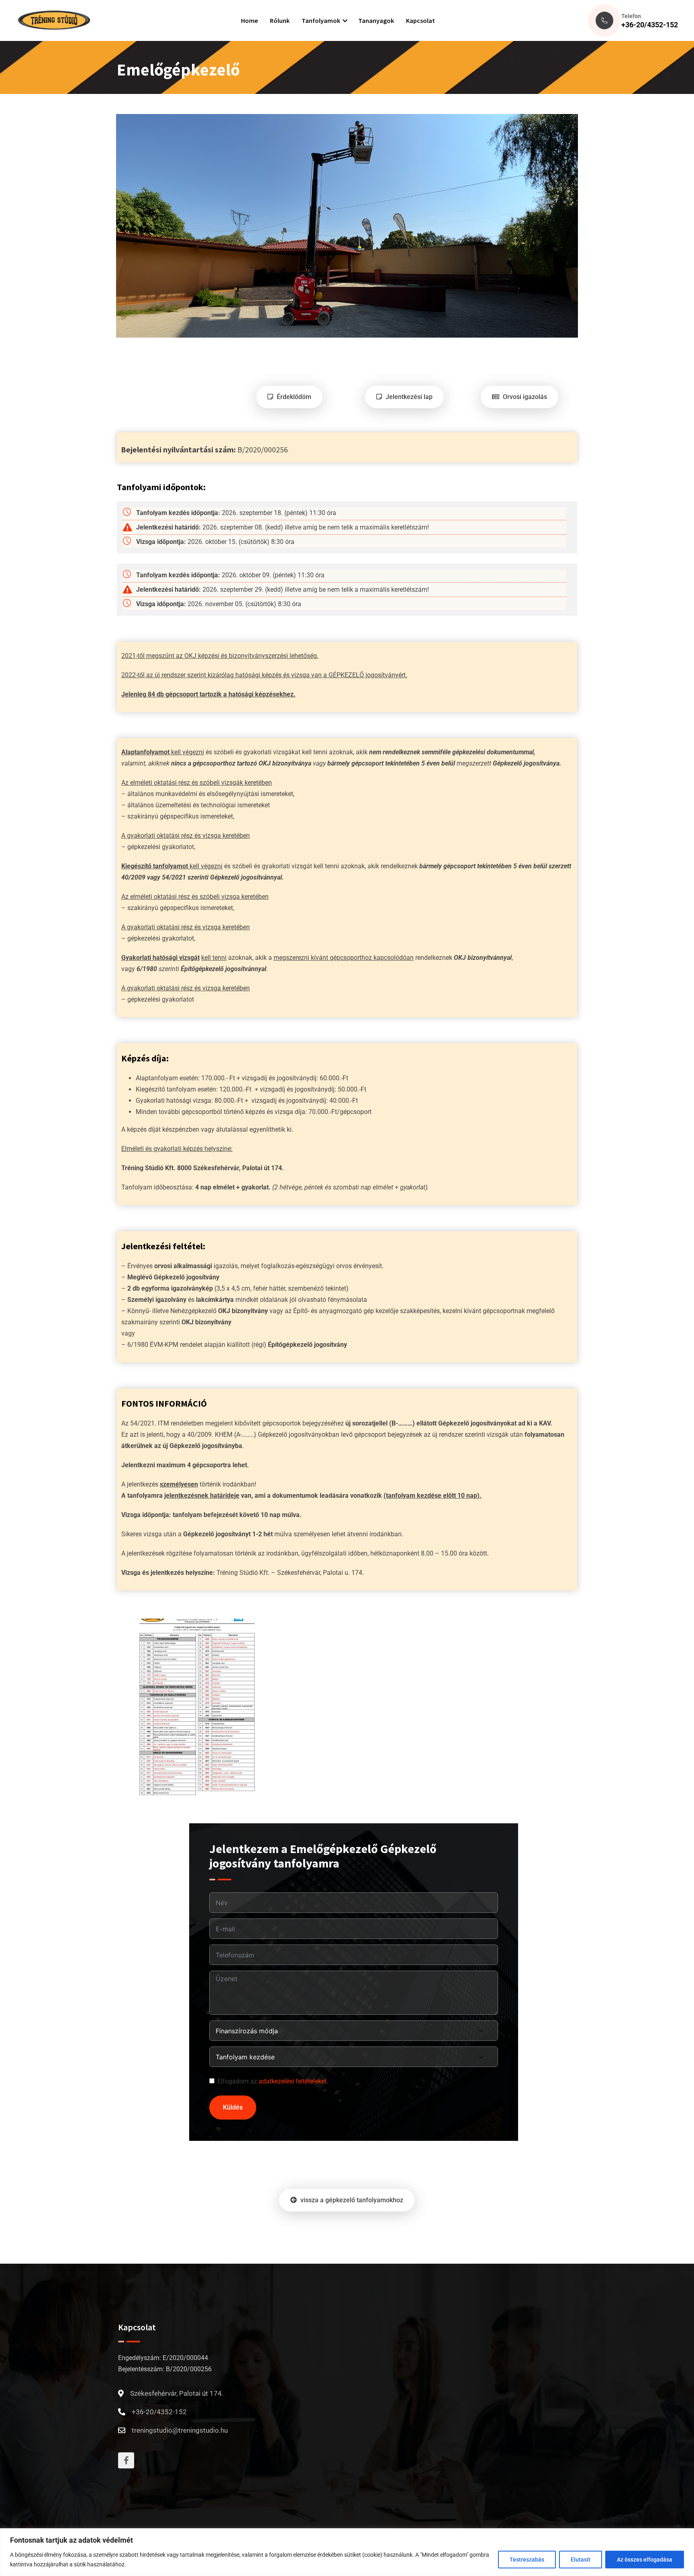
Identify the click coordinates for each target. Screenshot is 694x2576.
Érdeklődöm (293, 397)
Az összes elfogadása (645, 2560)
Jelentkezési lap (408, 397)
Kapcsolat (420, 20)
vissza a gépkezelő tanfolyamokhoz (351, 2200)
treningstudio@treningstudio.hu (180, 2430)
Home (249, 20)
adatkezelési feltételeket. (293, 2081)
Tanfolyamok (321, 20)
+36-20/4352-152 (650, 25)
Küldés (233, 2107)
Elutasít (581, 2560)
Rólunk (280, 20)
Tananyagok (376, 20)
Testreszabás (527, 2560)
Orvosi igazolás (524, 397)
